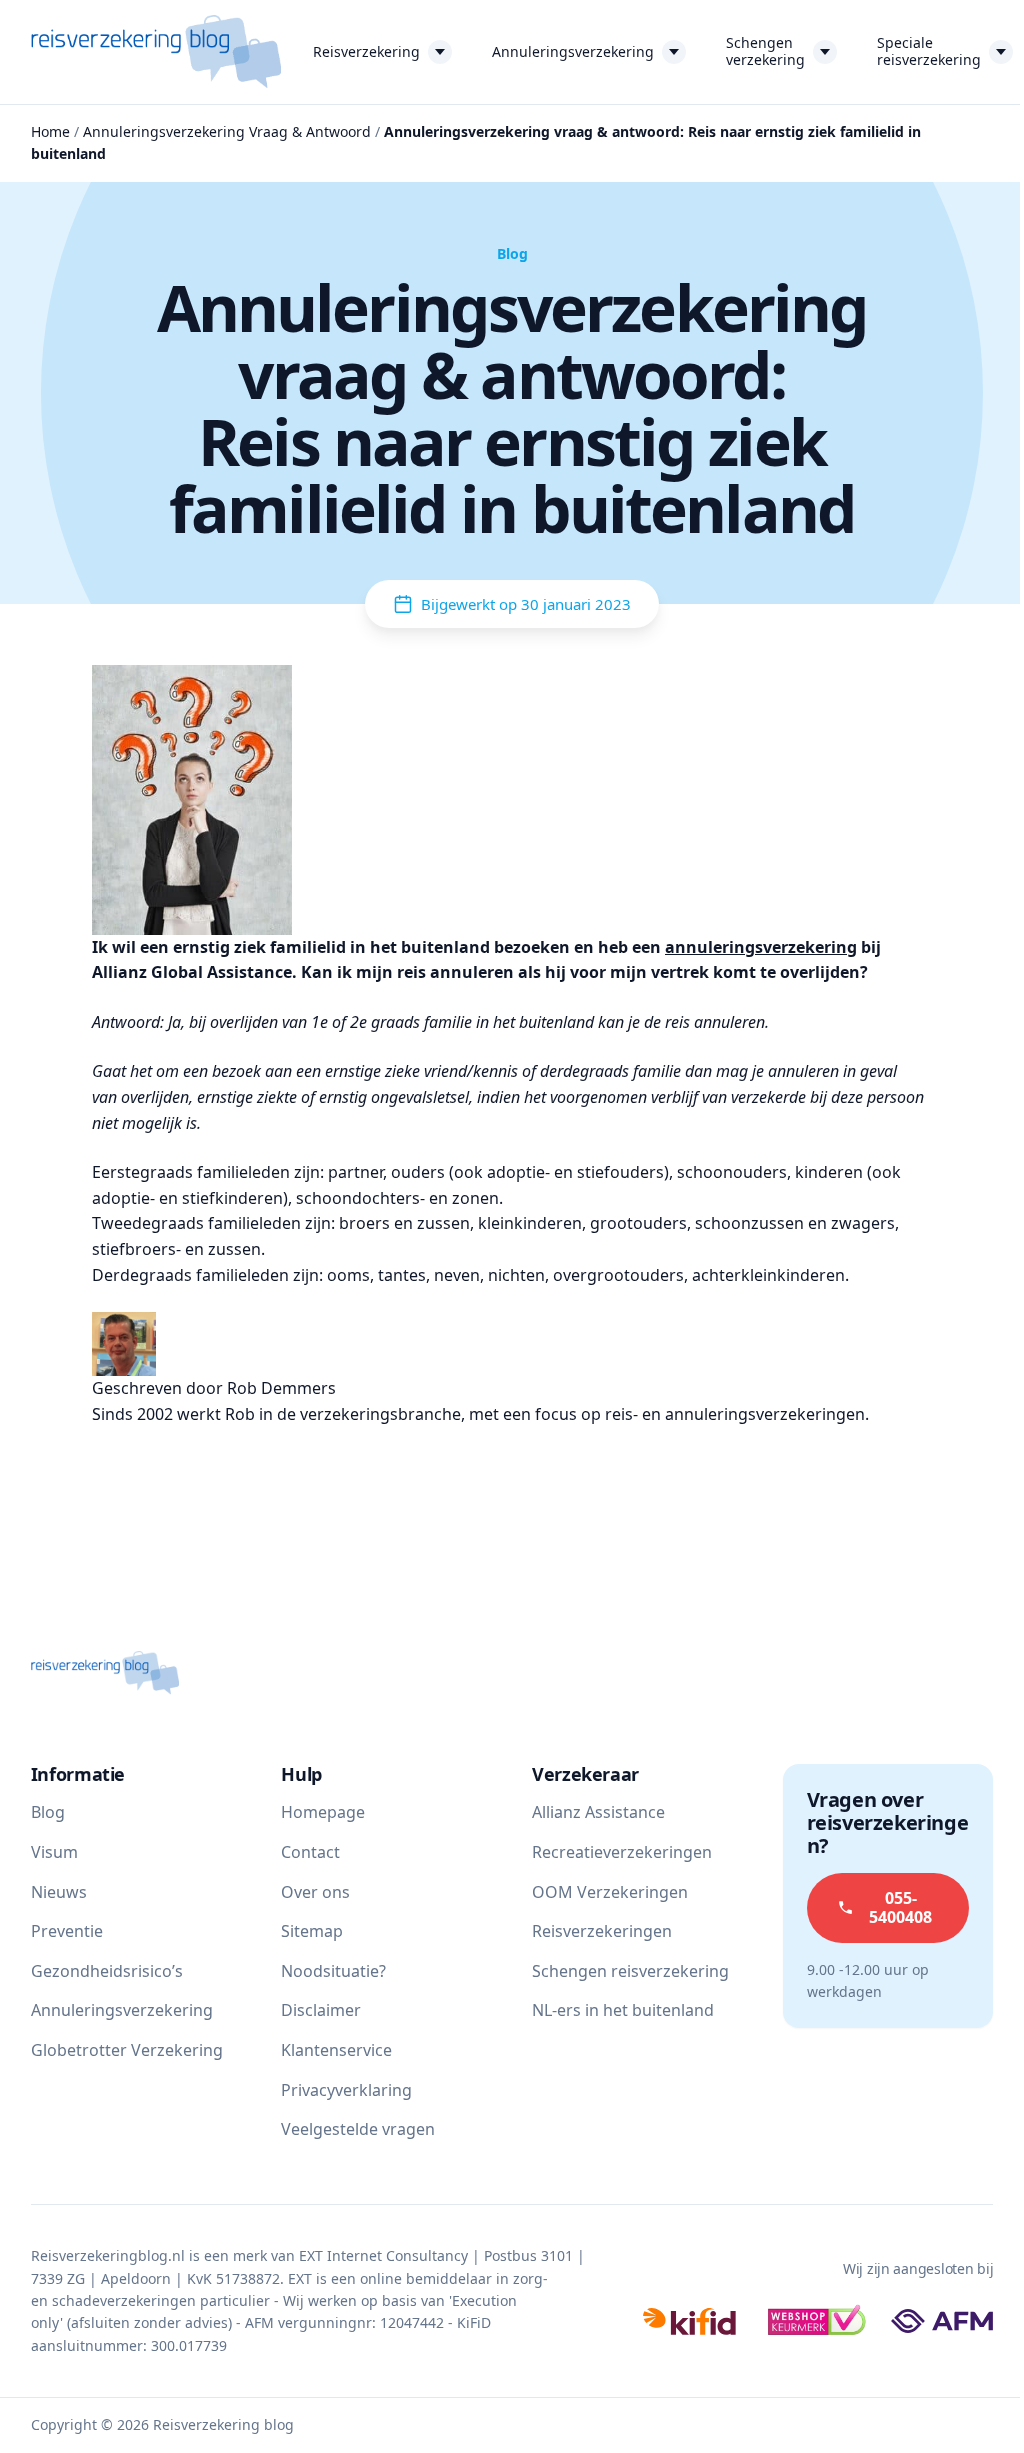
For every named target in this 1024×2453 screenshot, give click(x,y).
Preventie (67, 1931)
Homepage (323, 1812)
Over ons (315, 1892)
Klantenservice (336, 2050)
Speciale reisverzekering (929, 51)
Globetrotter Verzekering (127, 2050)
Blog (48, 1812)
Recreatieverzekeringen (622, 1852)
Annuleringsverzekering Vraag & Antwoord (227, 131)
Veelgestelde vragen (358, 2129)
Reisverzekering (366, 51)
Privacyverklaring (346, 2090)
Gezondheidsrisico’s (107, 1971)
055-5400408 (900, 1907)
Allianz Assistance (598, 1812)
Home (50, 131)
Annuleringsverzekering (573, 51)
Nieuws (59, 1892)
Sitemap (312, 1931)
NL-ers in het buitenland (623, 2010)
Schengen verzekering (765, 51)
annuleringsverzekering (761, 947)
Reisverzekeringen (602, 1931)
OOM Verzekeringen (610, 1892)
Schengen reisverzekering (630, 1971)
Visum (54, 1852)
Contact (310, 1852)
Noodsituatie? (333, 1971)
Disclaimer (321, 2010)
